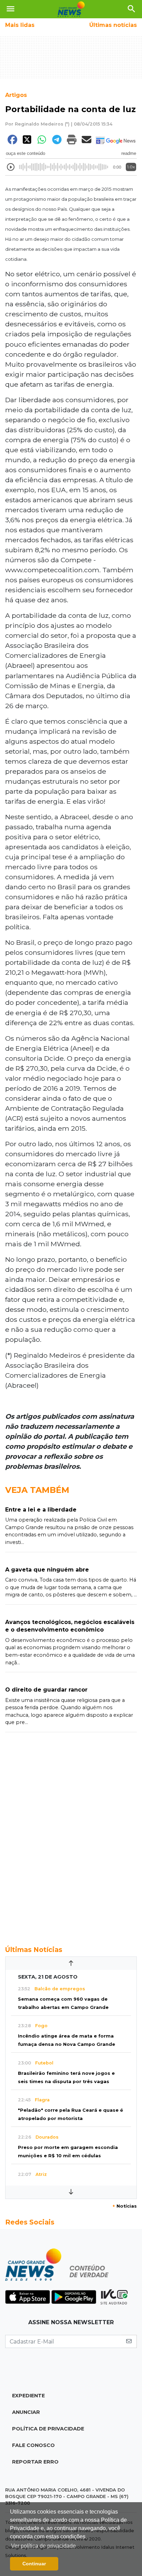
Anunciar (26, 2412)
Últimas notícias (113, 25)
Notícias (125, 2206)
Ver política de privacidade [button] (43, 2546)
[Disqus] (71, 1835)
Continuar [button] (34, 2564)
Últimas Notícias (34, 1950)
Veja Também (37, 1490)
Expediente (28, 2396)
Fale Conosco (33, 2445)
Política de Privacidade (48, 2429)
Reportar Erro (35, 2462)
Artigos (16, 95)
